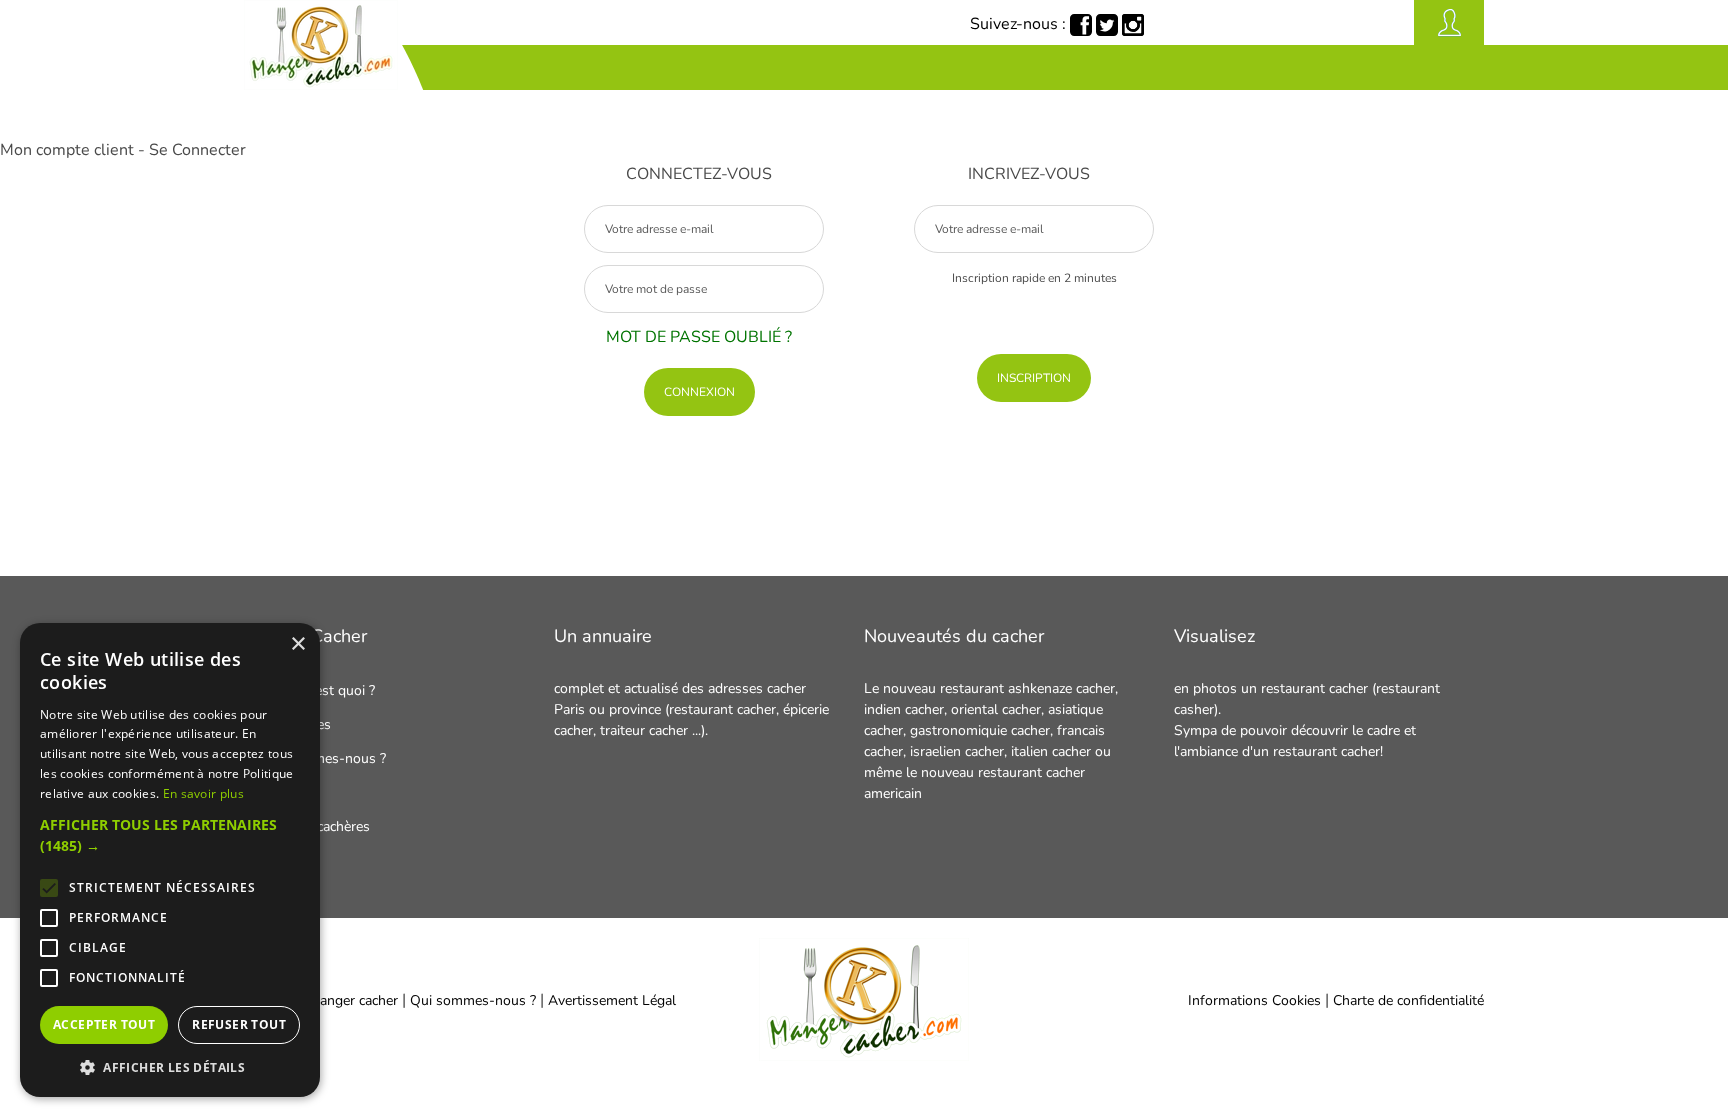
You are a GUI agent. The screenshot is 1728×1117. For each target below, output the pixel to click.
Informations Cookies (1254, 1000)
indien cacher (904, 709)
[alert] (170, 860)
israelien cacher (957, 751)
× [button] (297, 644)
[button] (170, 835)
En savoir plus (203, 793)
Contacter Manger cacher (321, 1000)
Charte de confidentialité (1408, 1000)
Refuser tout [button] (239, 1024)
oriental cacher (996, 709)
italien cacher (1051, 751)
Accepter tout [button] (104, 1024)
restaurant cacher (1314, 688)
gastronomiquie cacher (980, 730)
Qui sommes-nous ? (475, 1000)
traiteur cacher (646, 730)
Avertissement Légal (612, 1000)
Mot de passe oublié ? (699, 337)
